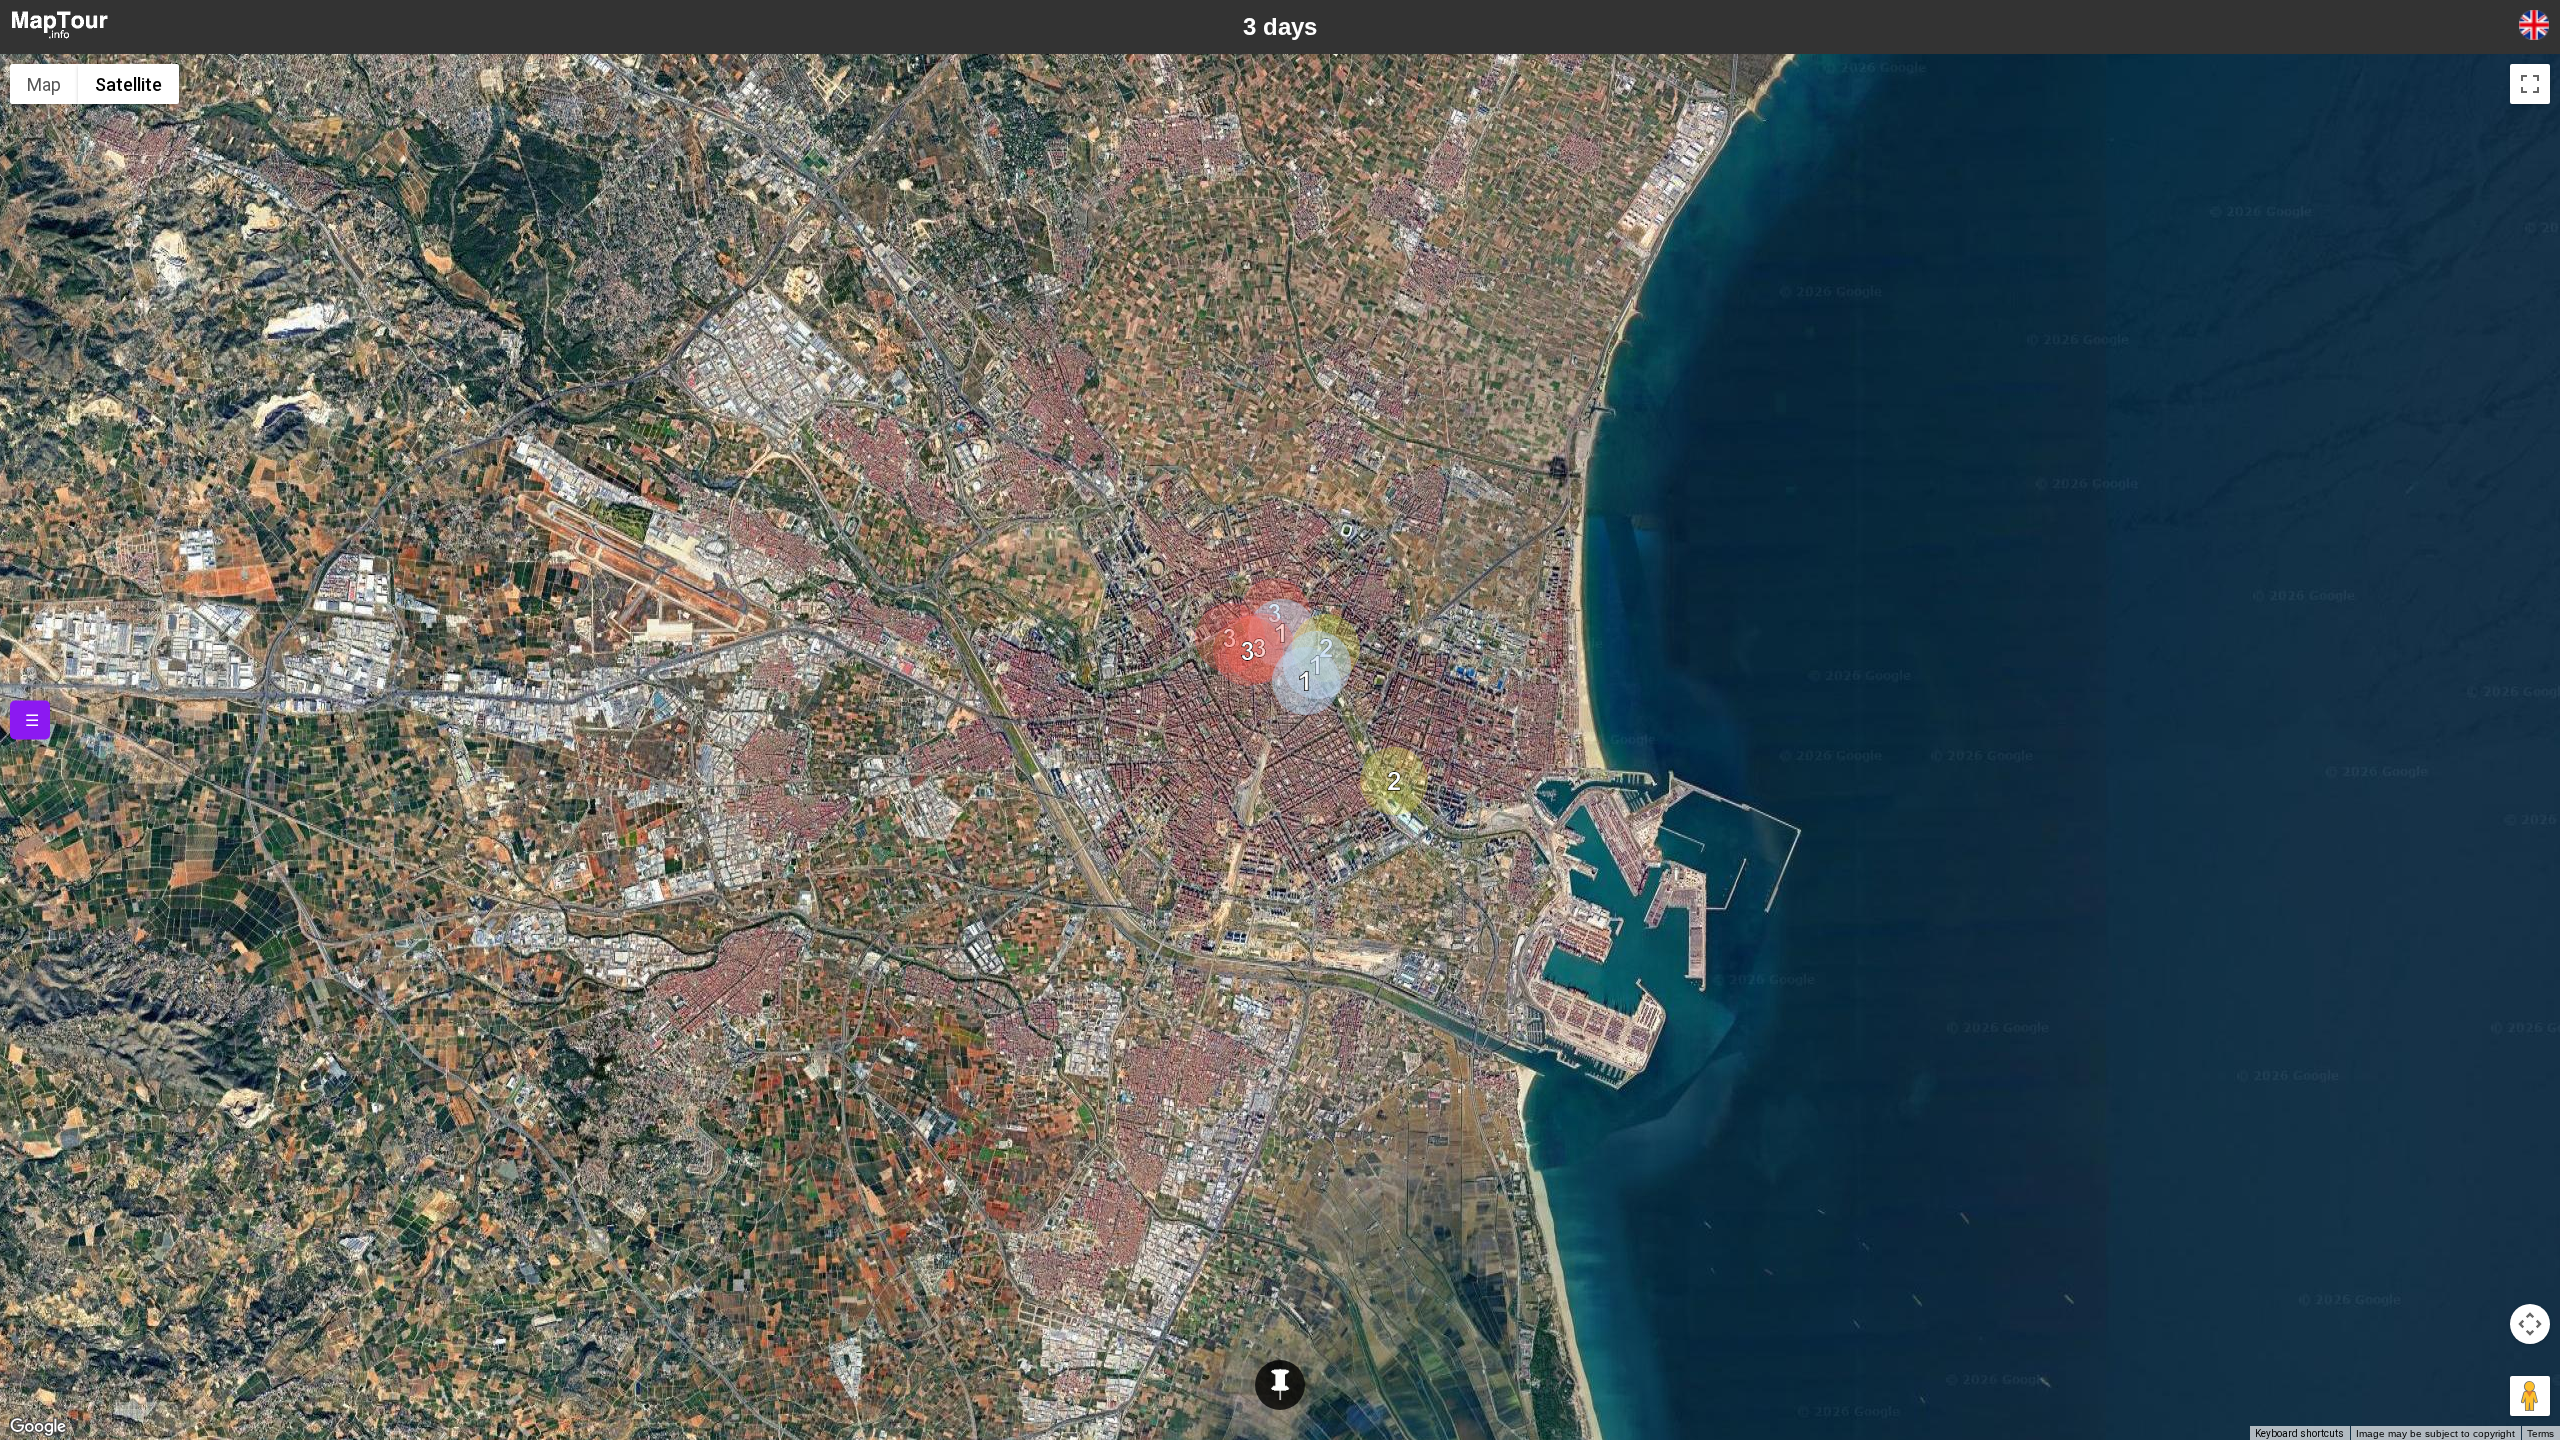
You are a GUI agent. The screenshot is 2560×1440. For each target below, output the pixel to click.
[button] (1306, 681)
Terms (2540, 1433)
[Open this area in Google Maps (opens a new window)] (38, 1427)
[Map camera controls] (2530, 1324)
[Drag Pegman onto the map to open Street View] (2530, 1396)
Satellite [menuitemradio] (128, 84)
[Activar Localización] (1280, 1385)
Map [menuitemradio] (44, 84)
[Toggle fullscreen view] (2530, 84)
